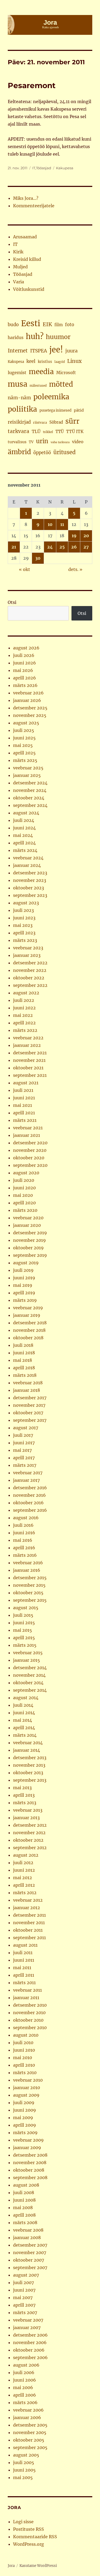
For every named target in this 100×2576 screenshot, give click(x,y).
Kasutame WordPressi (38, 2566)
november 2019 (29, 1240)
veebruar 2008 (28, 2230)
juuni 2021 (24, 1098)
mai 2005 (23, 2477)
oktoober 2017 (28, 1413)
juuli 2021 (23, 1090)
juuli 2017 (23, 1435)
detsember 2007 (30, 2245)
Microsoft (66, 373)
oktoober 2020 (29, 1158)
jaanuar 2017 (26, 1480)
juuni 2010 (24, 2050)
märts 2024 (25, 850)
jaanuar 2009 (27, 2148)
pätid (79, 410)
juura (71, 351)
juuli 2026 (24, 655)
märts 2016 (25, 1555)
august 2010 (26, 2035)
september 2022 (30, 985)
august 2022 (26, 993)
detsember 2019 (30, 1233)
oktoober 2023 (29, 888)
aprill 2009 (25, 2125)
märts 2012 (25, 1893)
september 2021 (30, 1075)
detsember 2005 (30, 2425)
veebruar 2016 (28, 1563)
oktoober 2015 (28, 1593)
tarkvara (19, 431)
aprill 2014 (24, 1728)
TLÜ (36, 431)
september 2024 (30, 805)
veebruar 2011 (27, 1990)
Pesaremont (32, 85)
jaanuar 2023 (27, 955)
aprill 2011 (24, 1975)
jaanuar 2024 (27, 865)
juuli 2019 (23, 1270)
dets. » (75, 569)
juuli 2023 (23, 910)
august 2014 (26, 1698)
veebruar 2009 (28, 2140)
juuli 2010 (23, 2043)
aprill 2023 (24, 933)
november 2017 (29, 1405)
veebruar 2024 (28, 858)
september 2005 (30, 2447)
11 (62, 524)
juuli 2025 (24, 730)
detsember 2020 (30, 1143)
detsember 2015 (30, 1578)
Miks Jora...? (26, 198)
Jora (11, 2566)
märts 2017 (25, 1465)
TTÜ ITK (75, 432)
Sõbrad (56, 422)
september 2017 (30, 1420)
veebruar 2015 (28, 1653)
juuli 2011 (23, 1953)
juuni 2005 (24, 2470)
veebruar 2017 (28, 1473)
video (78, 442)
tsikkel (48, 432)
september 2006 (30, 2357)
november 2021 (29, 1060)
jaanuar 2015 (27, 1660)
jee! (56, 350)
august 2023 (26, 903)
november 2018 (29, 1330)
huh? (35, 336)
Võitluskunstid (29, 289)
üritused (65, 452)
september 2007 (30, 2267)
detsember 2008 (30, 2155)
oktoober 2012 (28, 1840)
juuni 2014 (24, 1713)
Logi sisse (23, 2522)
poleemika (51, 397)
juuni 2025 (24, 738)
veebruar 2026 (28, 693)
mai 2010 (23, 2058)
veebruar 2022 (28, 1038)
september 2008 (30, 2178)
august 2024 (26, 813)
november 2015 (29, 1585)
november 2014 (29, 1675)
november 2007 (30, 2252)
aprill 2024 (24, 843)
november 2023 (30, 880)
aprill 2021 (24, 1113)
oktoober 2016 (28, 1503)
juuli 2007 (23, 2282)
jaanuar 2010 (27, 2088)
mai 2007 (23, 2297)
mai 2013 (22, 1788)
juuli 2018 (23, 1345)
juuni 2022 (24, 1008)
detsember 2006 (30, 2335)
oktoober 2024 (29, 798)
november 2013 (29, 1765)
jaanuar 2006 (27, 2417)
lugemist (17, 373)
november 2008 (30, 2163)
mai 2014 (23, 1720)
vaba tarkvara (60, 442)
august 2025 (26, 723)
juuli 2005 (24, 2462)
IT (34, 168)
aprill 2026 (25, 678)
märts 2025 (25, 760)
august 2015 (26, 1608)
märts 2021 (25, 1120)
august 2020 (26, 1173)
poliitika (22, 409)
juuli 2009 (24, 2103)
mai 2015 (23, 1630)
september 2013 (30, 1780)
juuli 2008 (24, 2193)
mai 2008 (23, 2208)
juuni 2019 (24, 1278)
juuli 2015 (23, 1615)
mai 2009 (23, 2118)
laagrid (60, 362)
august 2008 (26, 2185)
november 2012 (29, 1833)
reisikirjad (19, 422)
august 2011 (25, 1945)
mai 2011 (22, 1968)
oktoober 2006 (29, 2350)
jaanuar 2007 (27, 2327)
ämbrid (19, 452)
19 (74, 536)
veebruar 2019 (28, 1308)
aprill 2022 (24, 1023)
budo (13, 325)
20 (86, 536)
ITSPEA (39, 351)
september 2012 (30, 1848)
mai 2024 (23, 835)
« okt (25, 569)
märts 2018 (25, 1375)
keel (31, 361)
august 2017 (26, 1428)
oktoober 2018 (28, 1338)
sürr (72, 421)
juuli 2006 (24, 2372)
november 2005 (30, 2432)
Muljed (20, 267)
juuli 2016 (23, 1525)
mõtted (61, 384)
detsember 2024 (30, 783)
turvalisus (17, 442)
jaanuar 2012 (27, 1908)
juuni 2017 (24, 1443)
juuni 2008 (24, 2200)
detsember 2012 (30, 1825)
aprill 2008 (24, 2215)
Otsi (12, 602)
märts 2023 (25, 940)
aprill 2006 (25, 2395)
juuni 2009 (25, 2110)
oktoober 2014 (28, 1683)
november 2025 (30, 715)
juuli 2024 (24, 820)
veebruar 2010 (28, 2080)
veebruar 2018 (28, 1383)
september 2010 (30, 2028)
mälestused (38, 386)
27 (86, 547)
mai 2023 (23, 925)
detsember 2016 (30, 1488)
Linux (74, 361)
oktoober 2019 (28, 1248)
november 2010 (29, 2013)
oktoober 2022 (29, 978)
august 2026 (26, 648)
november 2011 (29, 1923)
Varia (19, 282)
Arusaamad (25, 237)
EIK (47, 324)
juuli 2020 (24, 1180)
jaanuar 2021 (27, 1135)
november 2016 (29, 1495)
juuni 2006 (25, 2380)
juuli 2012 (23, 1863)
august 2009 (26, 2095)
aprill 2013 (24, 1795)
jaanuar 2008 (27, 2237)
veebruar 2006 (28, 2410)
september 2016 (30, 1510)
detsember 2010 (30, 2005)
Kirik (18, 252)
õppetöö (42, 453)
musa (17, 384)
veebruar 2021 (28, 1128)
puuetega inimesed (55, 410)
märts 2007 (25, 2312)
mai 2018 (23, 1360)
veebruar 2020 (28, 1218)
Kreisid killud (27, 259)
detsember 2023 (30, 873)
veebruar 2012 (28, 1900)
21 (14, 547)
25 (62, 547)
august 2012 (26, 1855)
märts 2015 (25, 1645)
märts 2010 (25, 2073)
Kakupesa (65, 168)
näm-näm (19, 398)
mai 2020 (23, 1195)
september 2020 (30, 1165)
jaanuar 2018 (27, 1390)
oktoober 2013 (28, 1773)
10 (50, 524)
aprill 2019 (24, 1293)
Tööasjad (44, 168)
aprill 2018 (24, 1368)
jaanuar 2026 (27, 700)
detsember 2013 (30, 1758)
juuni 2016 (24, 1533)
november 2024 (30, 790)
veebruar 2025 (28, 768)
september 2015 (30, 1600)
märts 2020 (25, 1210)
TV (31, 442)
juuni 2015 (24, 1623)
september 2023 (30, 895)
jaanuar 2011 (26, 1998)
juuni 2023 (24, 918)
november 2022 (30, 970)
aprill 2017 (24, 1458)
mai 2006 (23, 2387)
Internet (18, 351)
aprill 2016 (24, 1548)
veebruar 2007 (28, 2320)
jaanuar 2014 (27, 1750)
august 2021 (26, 1083)
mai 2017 (22, 1450)
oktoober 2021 (28, 1068)
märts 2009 (25, 2133)
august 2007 (26, 2275)
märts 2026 (25, 685)
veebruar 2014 (28, 1743)
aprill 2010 (24, 2065)
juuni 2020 (24, 1188)
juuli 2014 (23, 1705)
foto (70, 325)
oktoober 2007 (29, 2260)
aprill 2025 (24, 753)
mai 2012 (23, 1878)
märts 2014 (25, 1735)
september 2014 (30, 1690)
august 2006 (26, 2365)
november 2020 (30, 1150)
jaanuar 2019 (27, 1315)
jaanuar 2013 (26, 1818)
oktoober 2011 (28, 1930)
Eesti (31, 323)
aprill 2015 (24, 1638)
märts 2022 (25, 1030)
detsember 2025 (30, 708)
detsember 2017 (30, 1398)
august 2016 (26, 1518)
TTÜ (60, 432)
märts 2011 (24, 1983)
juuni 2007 (24, 2290)
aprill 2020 (24, 1203)
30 (38, 558)
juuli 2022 (24, 1000)
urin (42, 441)
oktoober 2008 (29, 2170)
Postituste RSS (29, 2529)
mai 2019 (23, 1285)
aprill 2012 (24, 1885)
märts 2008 (25, 2222)
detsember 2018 (30, 1323)
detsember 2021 (30, 1053)
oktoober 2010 (28, 2020)
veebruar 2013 (28, 1810)
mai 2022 (23, 1015)
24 (50, 547)
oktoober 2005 (29, 2440)
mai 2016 (23, 1540)
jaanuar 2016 (27, 1570)
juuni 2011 (24, 1960)
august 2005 (26, 2455)
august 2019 (26, 1263)
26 (74, 547)
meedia (41, 372)
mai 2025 (23, 745)
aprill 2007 (24, 2305)
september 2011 (29, 1938)
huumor (58, 337)
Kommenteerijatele (34, 206)
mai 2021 (23, 1105)
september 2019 (30, 1255)
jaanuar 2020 (27, 1225)
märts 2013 (25, 1803)
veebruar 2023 (28, 948)
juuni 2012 (24, 1870)
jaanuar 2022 (27, 1045)
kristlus (45, 362)
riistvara (40, 422)
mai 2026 (23, 670)
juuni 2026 (25, 663)
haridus (16, 337)
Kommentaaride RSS (35, 2537)
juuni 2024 (24, 828)
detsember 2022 (30, 963)
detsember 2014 (30, 1668)
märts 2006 (25, 2402)
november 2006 (30, 2342)
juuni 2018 (24, 1353)
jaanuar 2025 (27, 775)
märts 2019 (25, 1300)
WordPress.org (29, 2544)
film (59, 325)
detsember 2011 (29, 1915)
